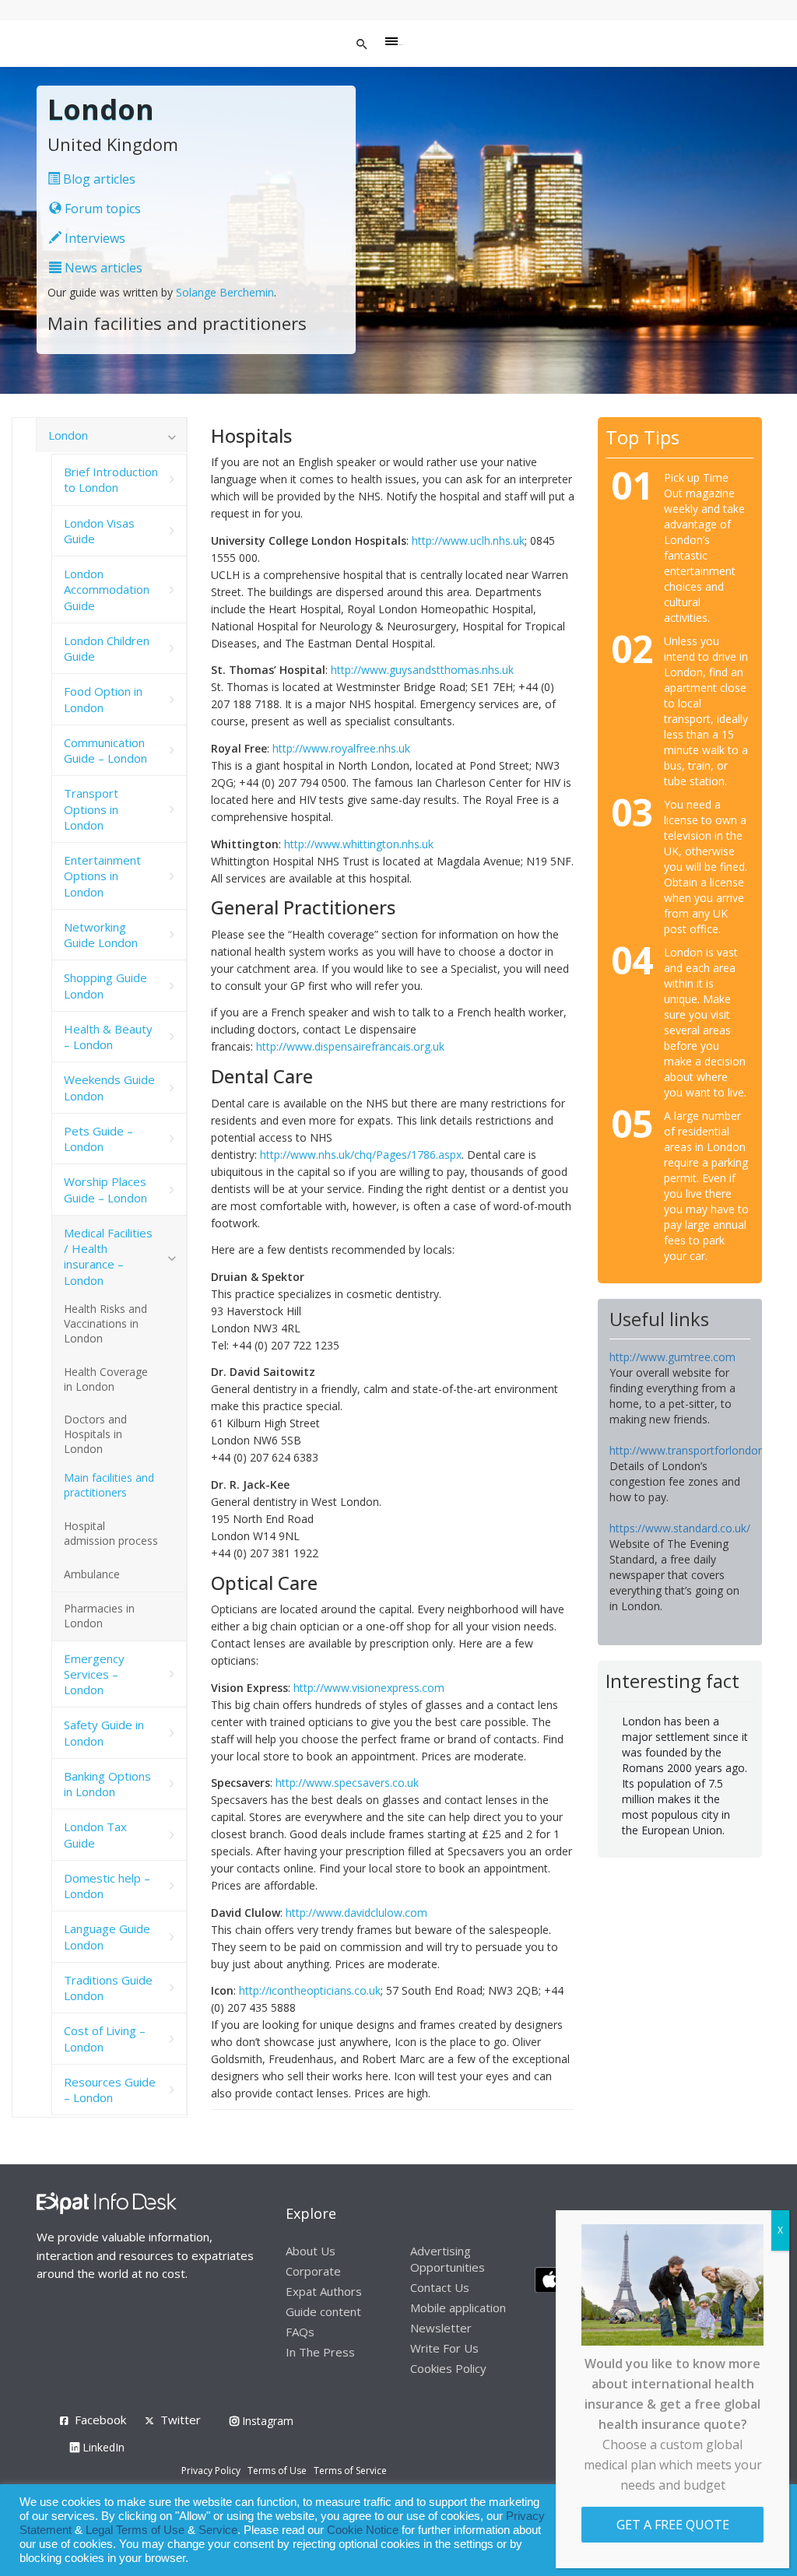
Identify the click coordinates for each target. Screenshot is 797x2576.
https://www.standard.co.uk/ (680, 1528)
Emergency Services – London (94, 1674)
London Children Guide (107, 648)
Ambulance (92, 1574)
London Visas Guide (99, 531)
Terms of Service (350, 2471)
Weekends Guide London (109, 1087)
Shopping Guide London (105, 985)
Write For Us (444, 2348)
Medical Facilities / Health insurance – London (108, 1256)
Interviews (93, 238)
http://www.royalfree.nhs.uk (341, 748)
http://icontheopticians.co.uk (310, 1990)
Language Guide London (107, 1936)
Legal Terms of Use (135, 2530)
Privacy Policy (211, 2471)
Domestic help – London (107, 1886)
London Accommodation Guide (107, 590)
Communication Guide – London (105, 750)
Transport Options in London (91, 809)
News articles (102, 268)
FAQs (300, 2332)
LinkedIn (102, 2447)
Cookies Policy (448, 2368)
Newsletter (441, 2328)
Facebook (100, 2420)
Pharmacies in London (99, 1616)
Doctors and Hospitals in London (95, 1434)
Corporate (313, 2271)
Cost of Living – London (105, 2038)
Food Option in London (103, 699)
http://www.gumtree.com (672, 1357)
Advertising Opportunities (448, 2259)
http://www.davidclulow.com (356, 1913)
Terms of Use (277, 2471)
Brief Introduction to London (111, 479)
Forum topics (101, 209)
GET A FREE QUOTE (673, 2525)
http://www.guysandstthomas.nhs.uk (422, 670)
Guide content (323, 2311)
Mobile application (458, 2308)
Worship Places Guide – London (105, 1189)
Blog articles (98, 179)
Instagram (266, 2421)
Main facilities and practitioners (109, 1485)
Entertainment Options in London (102, 876)
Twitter (181, 2420)
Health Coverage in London (106, 1379)
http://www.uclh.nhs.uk (468, 540)
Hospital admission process (111, 1533)
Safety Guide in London (104, 1732)
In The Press (320, 2352)
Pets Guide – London (98, 1139)
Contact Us (440, 2287)
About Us (311, 2251)
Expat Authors (324, 2291)
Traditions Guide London (108, 1988)
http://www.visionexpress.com (369, 1688)
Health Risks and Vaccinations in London (105, 1323)
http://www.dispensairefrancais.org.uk (350, 1046)
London (68, 435)
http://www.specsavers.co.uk (347, 1783)
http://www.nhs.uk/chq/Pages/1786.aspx (361, 1155)
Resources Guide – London (110, 2090)
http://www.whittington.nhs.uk (359, 844)
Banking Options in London (107, 1784)
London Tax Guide (95, 1834)
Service (218, 2530)
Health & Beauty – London (108, 1037)
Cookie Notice (363, 2530)
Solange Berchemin (225, 292)
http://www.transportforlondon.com (699, 1450)
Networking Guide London (101, 935)
